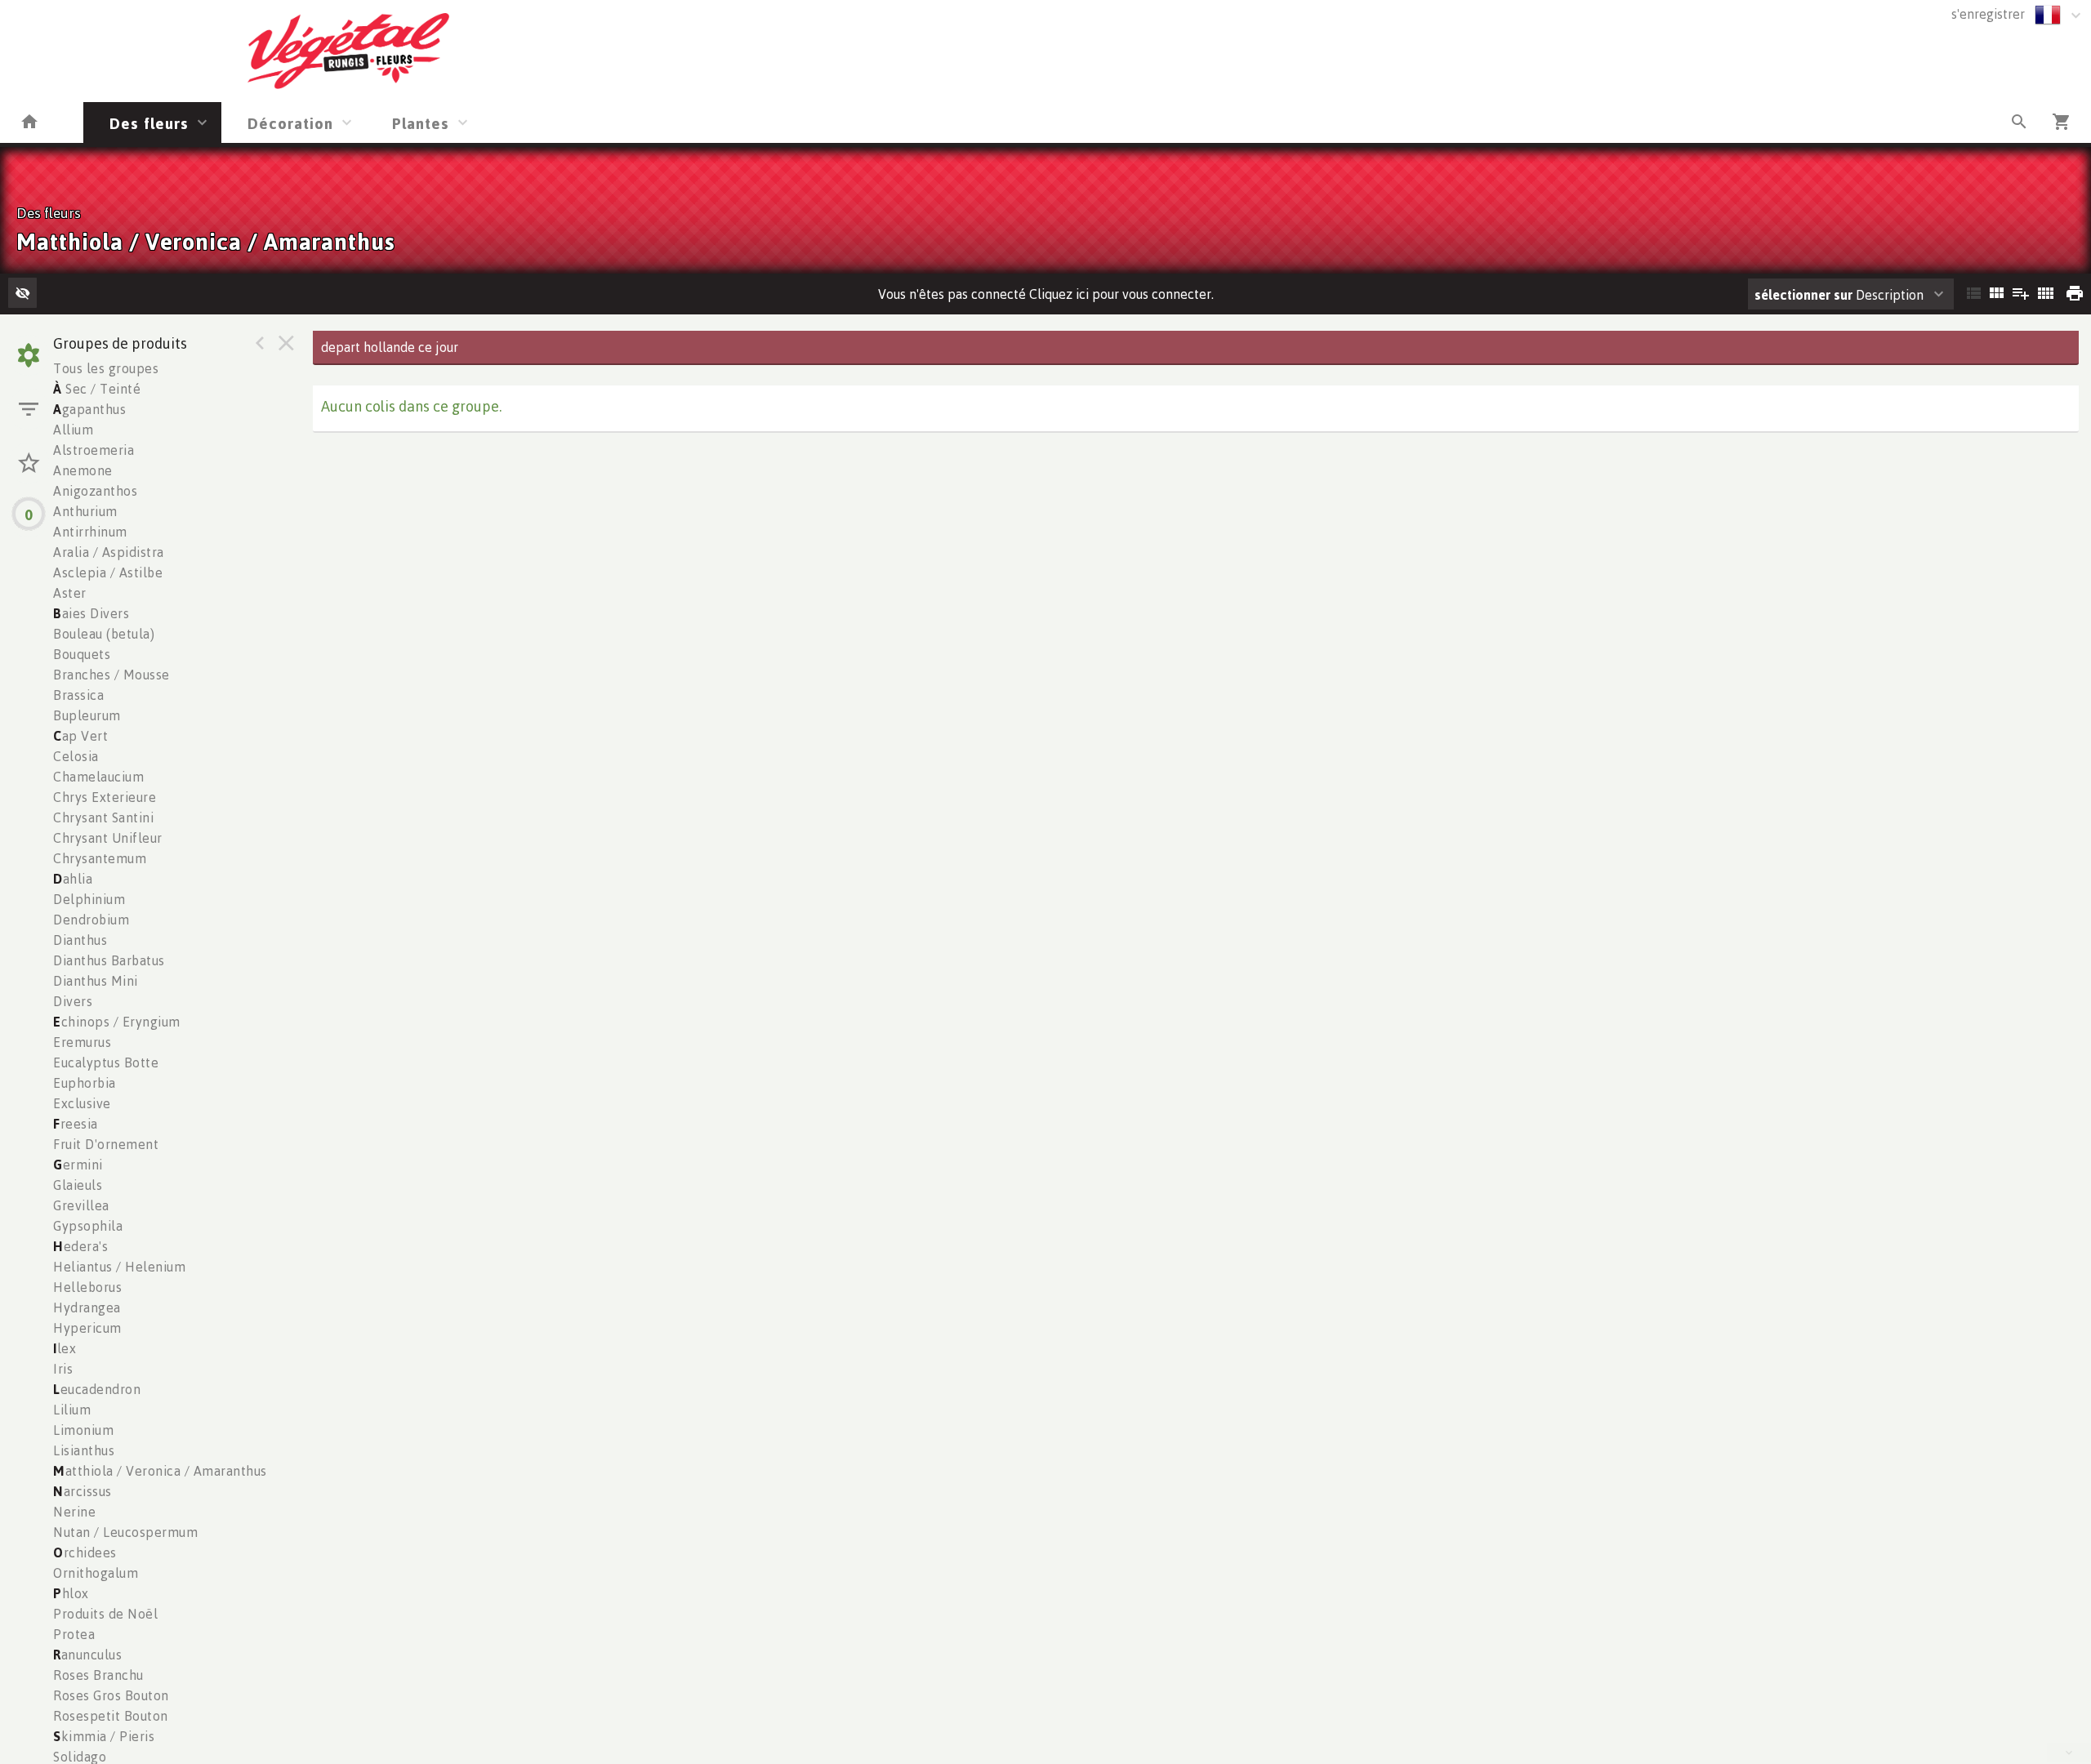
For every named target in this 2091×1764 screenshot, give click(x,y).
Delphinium (89, 899)
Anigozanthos (95, 491)
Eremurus (82, 1042)
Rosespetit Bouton (111, 1716)
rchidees (85, 1552)
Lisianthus (84, 1450)
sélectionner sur (1803, 295)
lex (65, 1348)
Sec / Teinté (97, 389)
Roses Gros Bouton (111, 1695)
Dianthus (80, 940)
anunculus (87, 1655)
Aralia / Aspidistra (109, 552)
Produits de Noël (105, 1614)
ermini (78, 1165)
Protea (74, 1634)
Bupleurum (87, 715)
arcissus (82, 1491)
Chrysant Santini (103, 817)
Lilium (72, 1410)
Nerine (74, 1512)
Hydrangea (87, 1307)
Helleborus (87, 1287)
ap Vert (80, 736)
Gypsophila (88, 1226)
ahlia (73, 879)
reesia (76, 1124)
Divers (73, 1001)
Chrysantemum (100, 858)
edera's (80, 1246)
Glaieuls (78, 1185)
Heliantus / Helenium (119, 1267)
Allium (73, 430)
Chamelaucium (98, 777)
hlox (71, 1593)
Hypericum (87, 1328)
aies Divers (91, 613)
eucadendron (97, 1389)
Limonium (83, 1430)
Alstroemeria (94, 450)
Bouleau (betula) (104, 634)
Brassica (78, 695)
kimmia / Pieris (104, 1736)
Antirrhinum (90, 532)
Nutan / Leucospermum (125, 1532)
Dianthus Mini (96, 981)
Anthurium (85, 511)
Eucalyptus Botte (106, 1062)
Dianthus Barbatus (109, 960)
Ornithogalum (96, 1573)
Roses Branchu (98, 1675)
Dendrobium (91, 920)
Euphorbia (85, 1083)
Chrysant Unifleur (108, 838)
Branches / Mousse (111, 675)
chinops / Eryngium (117, 1022)
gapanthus (89, 409)
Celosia (76, 756)
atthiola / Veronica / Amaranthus (160, 1471)
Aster (70, 593)
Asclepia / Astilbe (108, 572)
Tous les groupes (106, 368)
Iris (63, 1369)
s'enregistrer (1988, 14)
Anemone (83, 470)
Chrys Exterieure (105, 797)
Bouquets (82, 654)
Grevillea (81, 1205)
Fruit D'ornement (106, 1144)
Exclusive (82, 1103)
